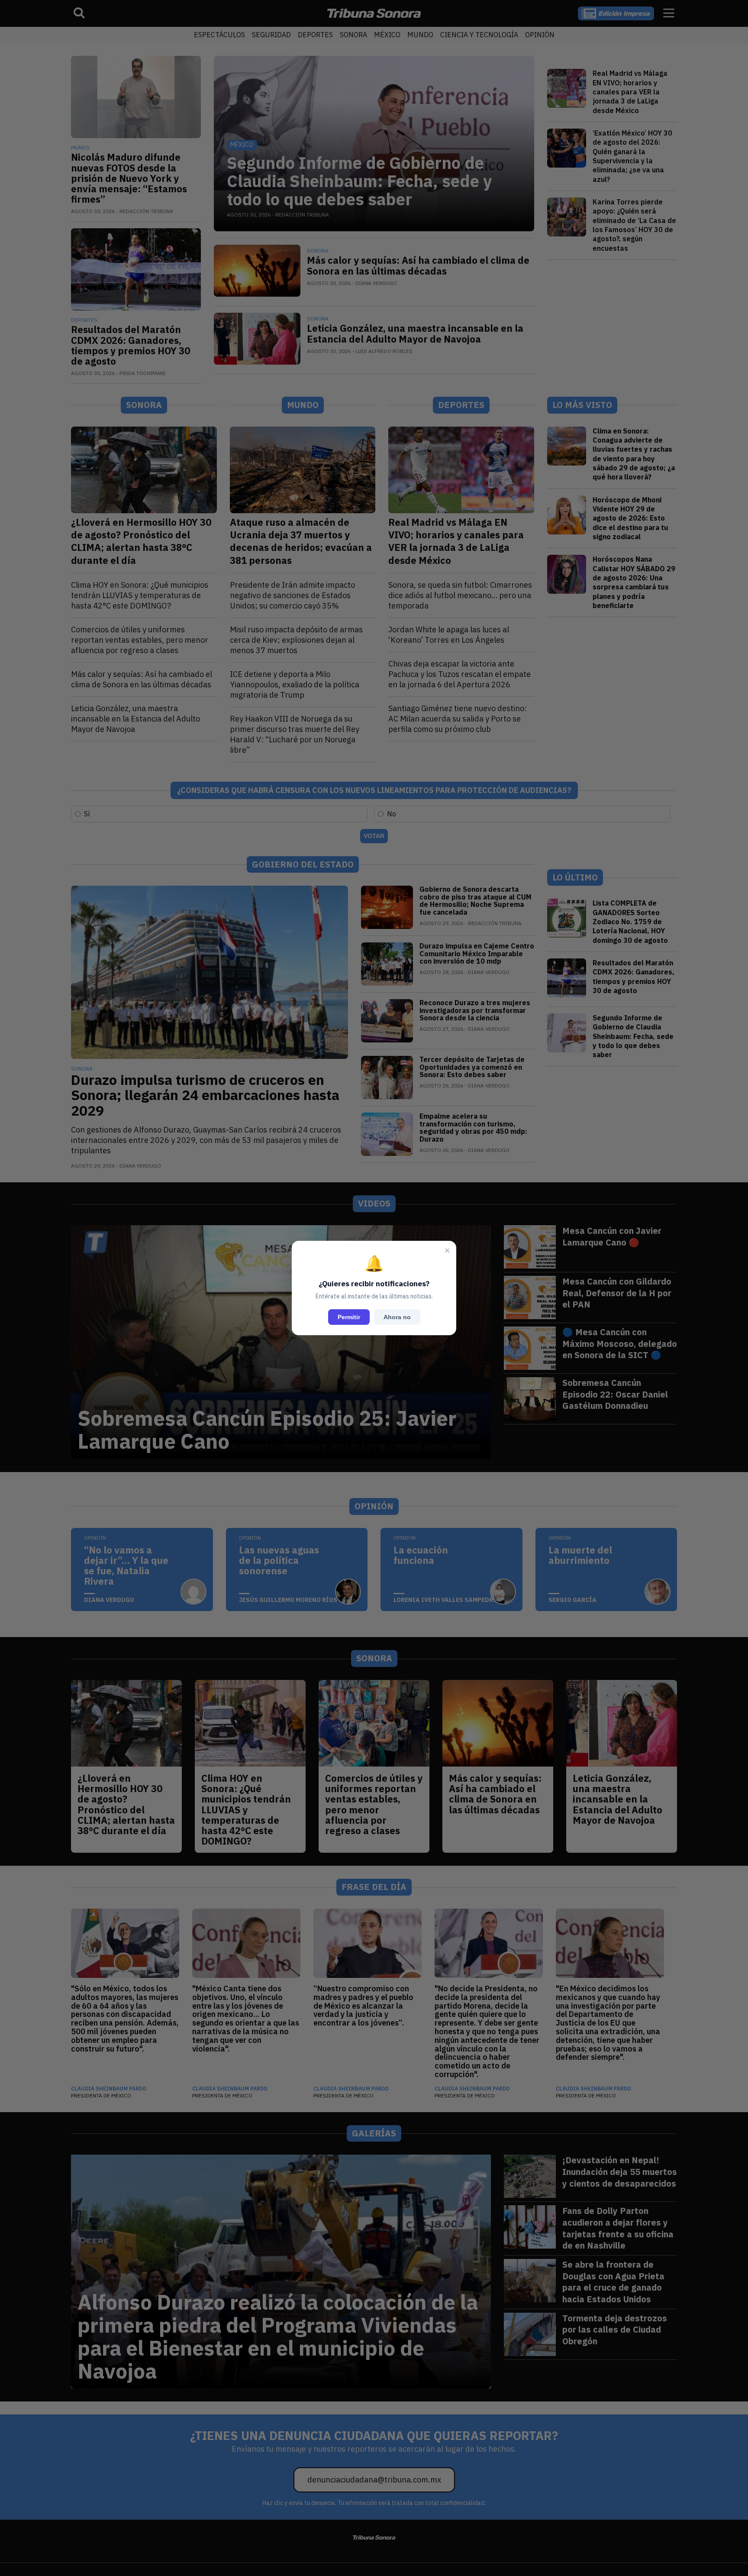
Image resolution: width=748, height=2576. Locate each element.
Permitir (349, 1317)
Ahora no (397, 1317)
